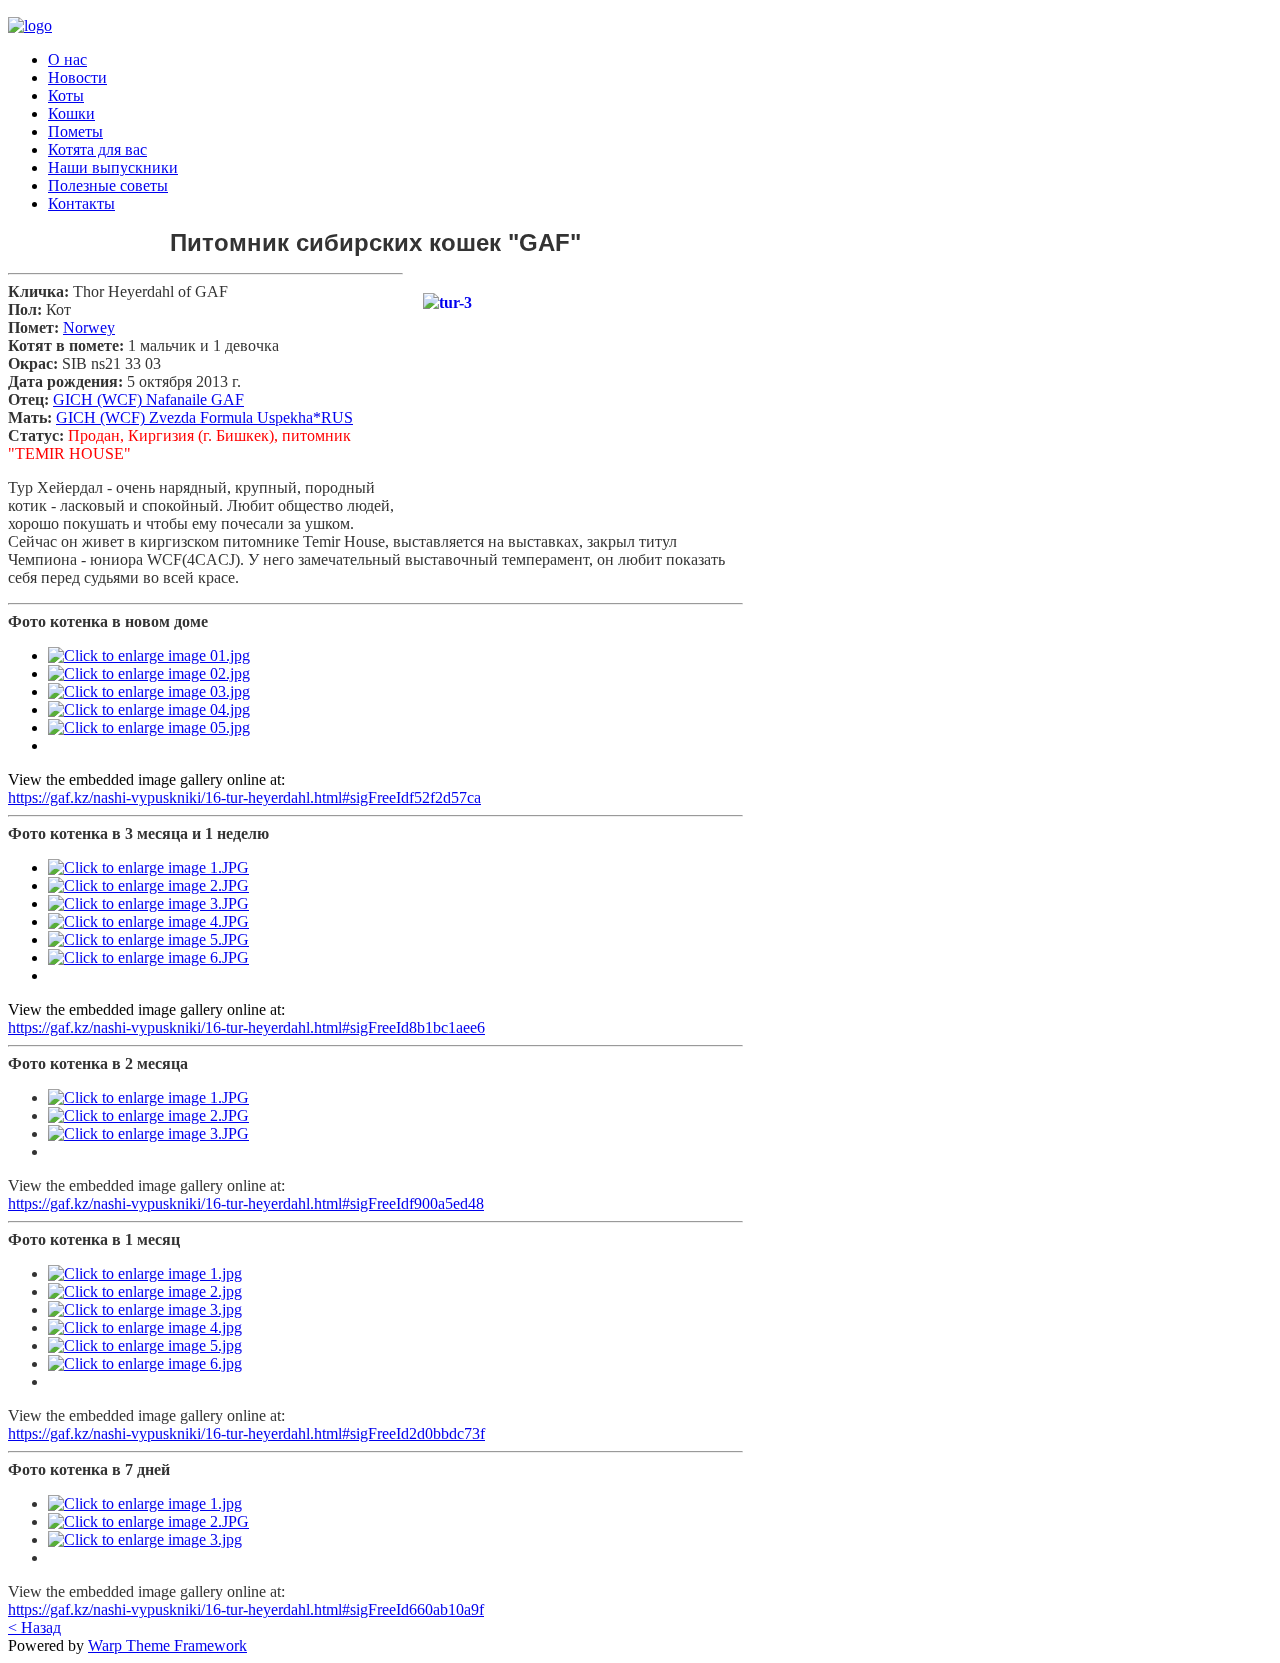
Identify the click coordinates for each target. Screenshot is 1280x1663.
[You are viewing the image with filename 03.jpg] (149, 691)
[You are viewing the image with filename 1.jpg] (145, 1273)
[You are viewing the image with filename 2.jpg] (145, 1291)
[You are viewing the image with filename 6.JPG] (148, 957)
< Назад (34, 1627)
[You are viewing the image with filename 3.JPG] (148, 903)
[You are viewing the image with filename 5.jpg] (145, 1345)
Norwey (89, 327)
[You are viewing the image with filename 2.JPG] (148, 885)
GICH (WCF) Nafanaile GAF (148, 399)
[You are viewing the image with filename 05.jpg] (149, 727)
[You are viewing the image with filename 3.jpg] (145, 1309)
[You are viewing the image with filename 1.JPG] (148, 867)
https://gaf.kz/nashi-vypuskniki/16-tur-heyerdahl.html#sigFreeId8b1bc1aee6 (246, 1027)
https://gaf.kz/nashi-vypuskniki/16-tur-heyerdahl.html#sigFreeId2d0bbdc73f (246, 1433)
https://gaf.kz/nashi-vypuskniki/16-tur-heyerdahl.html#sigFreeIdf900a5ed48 (246, 1203)
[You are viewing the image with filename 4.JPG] (148, 921)
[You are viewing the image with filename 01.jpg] (149, 655)
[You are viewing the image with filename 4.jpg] (145, 1327)
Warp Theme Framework (167, 1645)
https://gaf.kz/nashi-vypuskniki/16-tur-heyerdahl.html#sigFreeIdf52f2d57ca (244, 797)
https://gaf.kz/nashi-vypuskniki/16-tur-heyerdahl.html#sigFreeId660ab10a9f (246, 1609)
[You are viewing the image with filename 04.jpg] (149, 709)
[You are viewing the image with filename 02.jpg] (149, 673)
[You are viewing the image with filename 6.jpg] (145, 1363)
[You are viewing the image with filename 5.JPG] (148, 939)
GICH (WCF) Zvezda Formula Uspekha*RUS (204, 417)
